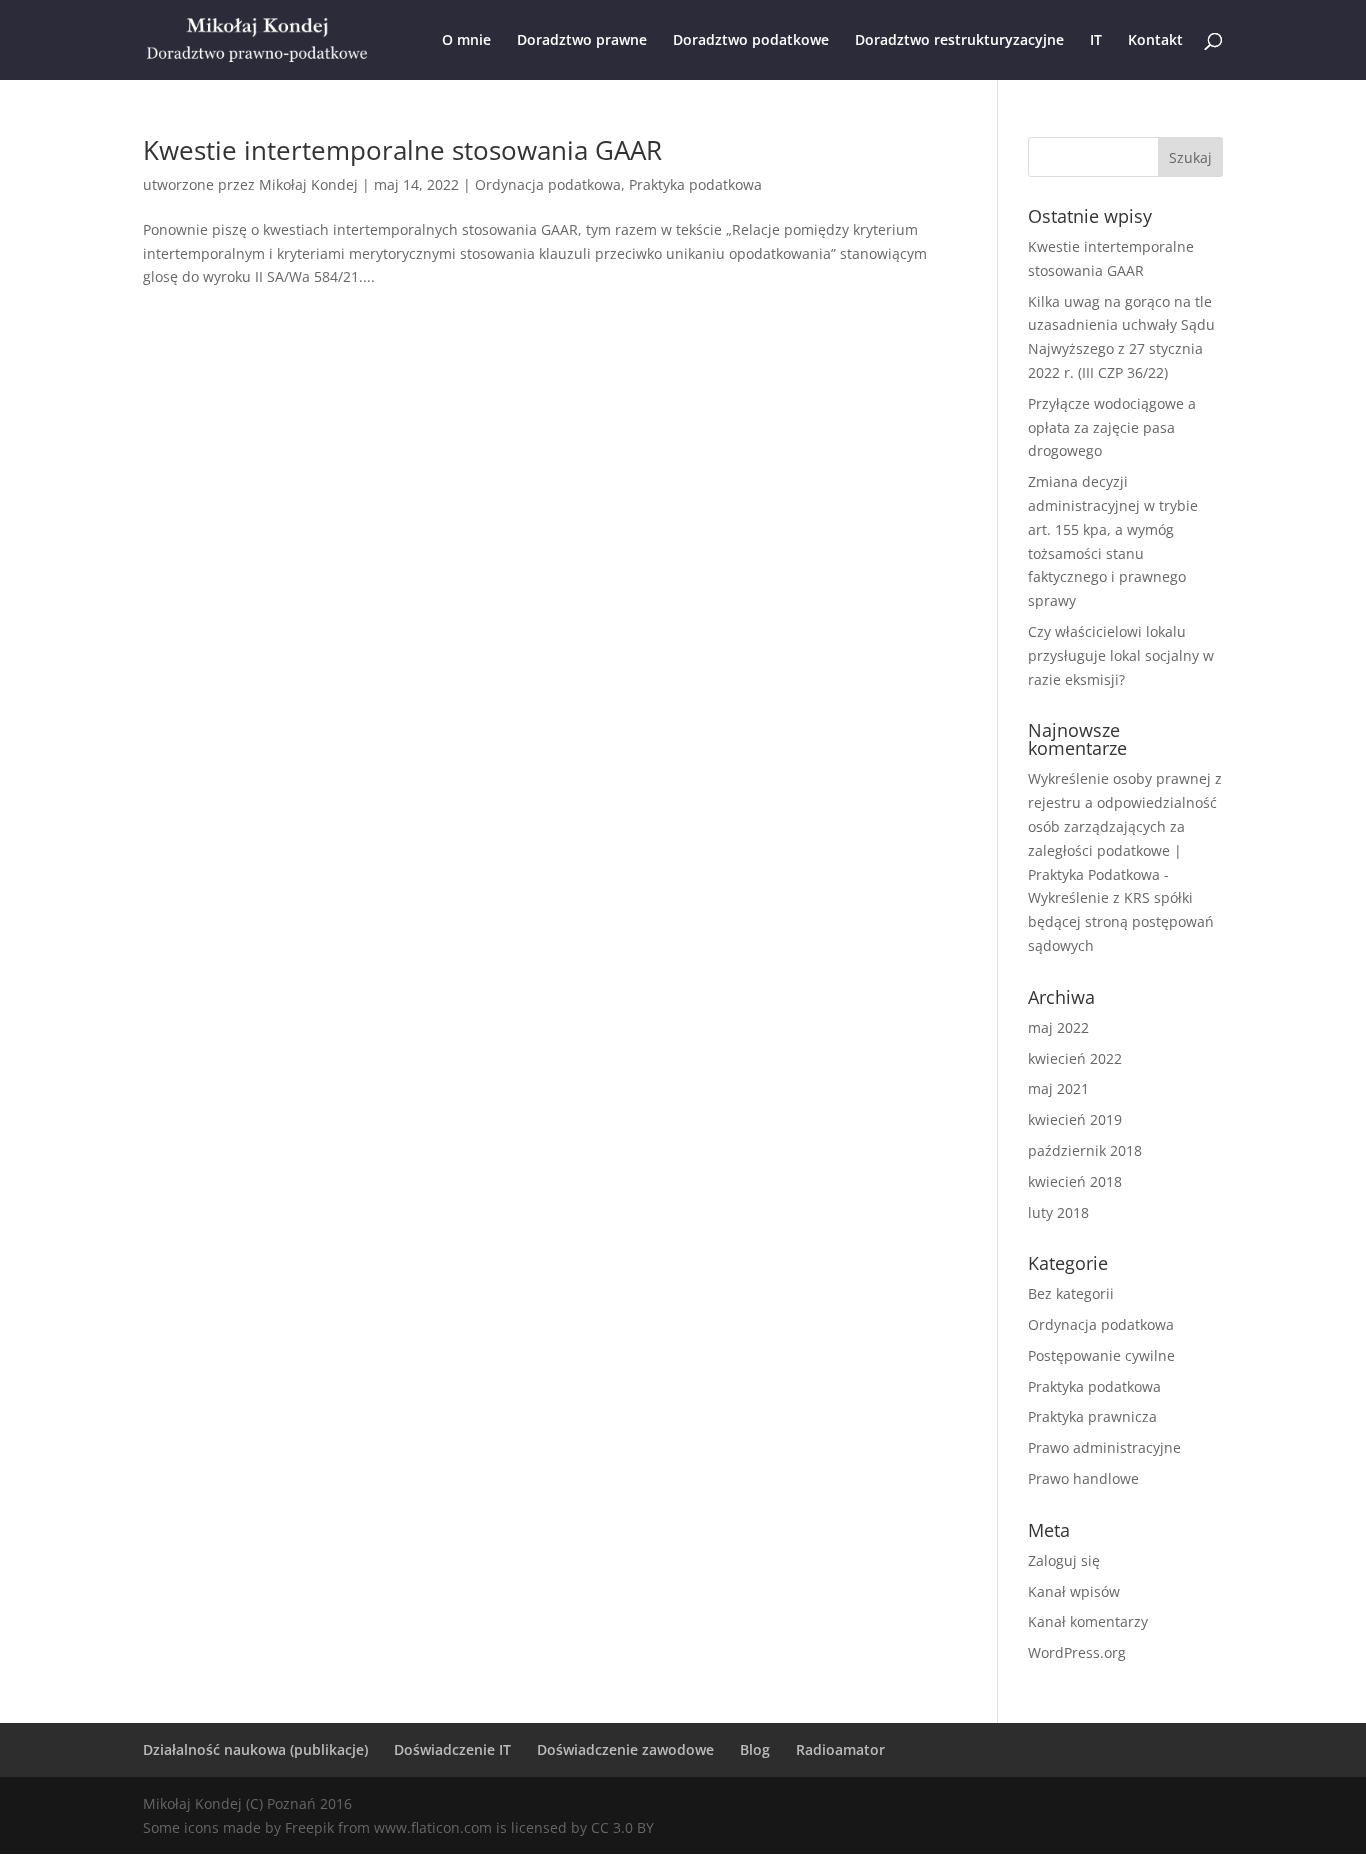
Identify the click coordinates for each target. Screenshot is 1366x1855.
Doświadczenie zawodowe (625, 1749)
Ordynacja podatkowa (548, 184)
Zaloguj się (1064, 1560)
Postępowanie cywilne (1101, 1355)
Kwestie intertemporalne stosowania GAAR (402, 150)
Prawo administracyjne (1104, 1447)
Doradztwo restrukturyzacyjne (959, 41)
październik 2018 (1085, 1150)
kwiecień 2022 (1075, 1058)
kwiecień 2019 (1075, 1119)
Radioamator (840, 1749)
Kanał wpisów (1074, 1591)
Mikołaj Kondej (308, 184)
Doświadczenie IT (452, 1749)
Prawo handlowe (1083, 1478)
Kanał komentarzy (1088, 1621)
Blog (755, 1749)
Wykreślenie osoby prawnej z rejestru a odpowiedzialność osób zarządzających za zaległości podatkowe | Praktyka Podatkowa (1125, 826)
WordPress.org (1077, 1652)
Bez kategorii (1071, 1293)
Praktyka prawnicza (1092, 1416)
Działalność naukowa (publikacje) (255, 1749)
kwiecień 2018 (1075, 1181)
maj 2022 (1058, 1027)
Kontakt (1155, 41)
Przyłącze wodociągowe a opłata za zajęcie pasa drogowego (1112, 427)
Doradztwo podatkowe (751, 41)
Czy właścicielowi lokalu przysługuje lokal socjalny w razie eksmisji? (1121, 655)
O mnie (466, 41)
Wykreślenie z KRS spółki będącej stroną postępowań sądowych (1121, 921)
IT (1096, 41)
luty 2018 (1058, 1212)
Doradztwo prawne (582, 41)
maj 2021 (1058, 1088)
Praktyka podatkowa (695, 184)
